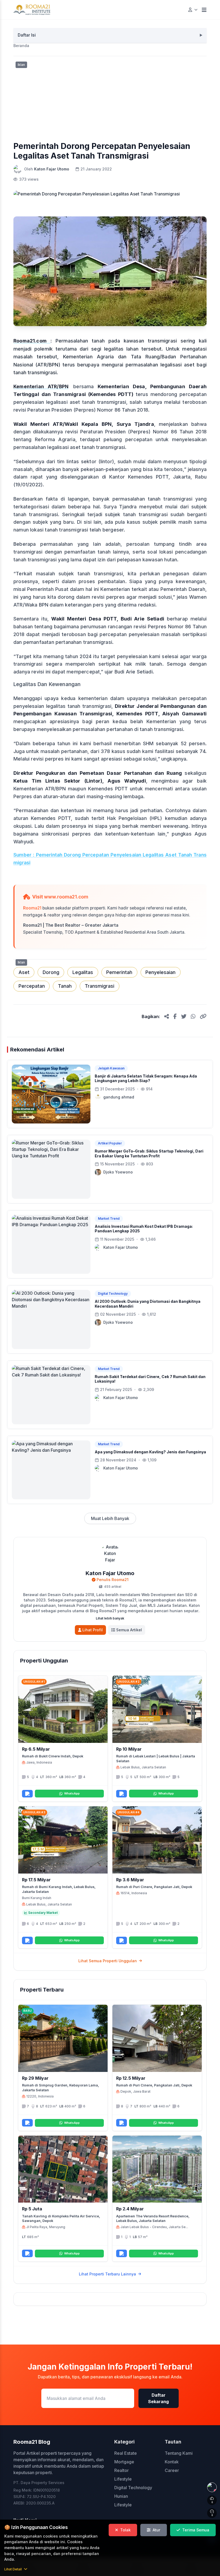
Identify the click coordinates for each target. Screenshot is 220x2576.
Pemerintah (119, 972)
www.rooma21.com (66, 897)
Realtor (122, 2470)
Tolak (125, 2530)
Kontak (172, 2462)
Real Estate (126, 2453)
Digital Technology (133, 2488)
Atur (157, 2530)
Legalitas (83, 972)
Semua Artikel (129, 1630)
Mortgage (124, 2462)
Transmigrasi (100, 986)
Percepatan (32, 986)
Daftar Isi (27, 35)
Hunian (121, 2496)
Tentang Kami (179, 2453)
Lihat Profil (93, 1630)
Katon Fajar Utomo (52, 169)
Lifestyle (123, 2479)
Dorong (51, 972)
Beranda (21, 46)
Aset (24, 972)
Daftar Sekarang (158, 2398)
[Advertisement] (110, 97)
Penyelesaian (160, 972)
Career (172, 2470)
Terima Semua (196, 2530)
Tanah (65, 986)
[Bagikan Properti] (27, 1794)
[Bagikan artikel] (167, 1016)
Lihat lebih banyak (110, 1618)
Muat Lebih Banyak (110, 1518)
